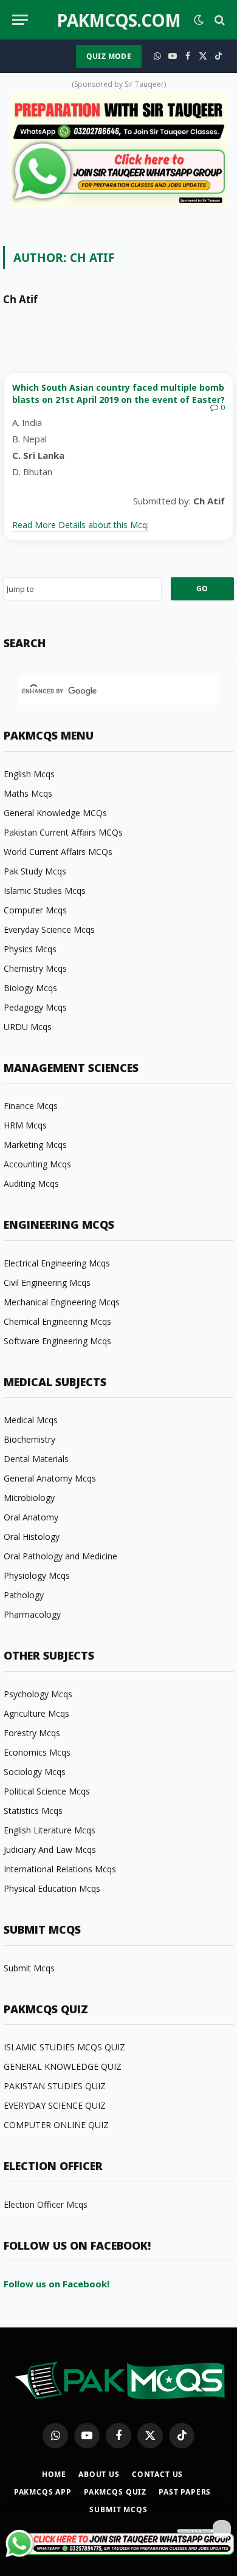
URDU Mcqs (28, 1027)
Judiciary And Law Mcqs (50, 1850)
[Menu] (20, 20)
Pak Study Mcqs (35, 871)
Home (54, 2474)
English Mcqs (29, 774)
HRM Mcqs (25, 1125)
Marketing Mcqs (35, 1145)
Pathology (24, 1595)
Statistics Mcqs (33, 1811)
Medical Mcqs (31, 1420)
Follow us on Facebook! (57, 2284)
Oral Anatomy (31, 1517)
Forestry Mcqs (32, 1733)
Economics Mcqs (37, 1752)
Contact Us (157, 2474)
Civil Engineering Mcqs (47, 1283)
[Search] (218, 20)
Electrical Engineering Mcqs (57, 1263)
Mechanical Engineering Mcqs (62, 1302)
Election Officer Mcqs (46, 2204)
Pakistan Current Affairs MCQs (63, 832)
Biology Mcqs (30, 988)
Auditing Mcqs (31, 1183)
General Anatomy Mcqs (50, 1478)
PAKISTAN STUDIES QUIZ (55, 2086)
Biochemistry (29, 1439)
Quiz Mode (109, 56)
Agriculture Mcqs (36, 1713)
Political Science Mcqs (47, 1791)
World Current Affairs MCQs (58, 852)
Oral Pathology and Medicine (60, 1556)
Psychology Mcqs (38, 1694)
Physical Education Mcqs (52, 1888)
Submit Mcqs (29, 1968)
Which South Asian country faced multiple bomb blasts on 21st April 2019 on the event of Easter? (118, 393)
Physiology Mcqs (37, 1575)
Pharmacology (32, 1614)
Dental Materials (36, 1459)
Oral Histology (32, 1537)
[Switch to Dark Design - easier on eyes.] (199, 20)
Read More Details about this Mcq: (81, 525)
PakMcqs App (43, 2492)
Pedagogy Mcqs (35, 1007)
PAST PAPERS (185, 2492)
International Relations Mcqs (60, 1869)
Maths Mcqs (28, 793)
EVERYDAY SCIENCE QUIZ (55, 2105)
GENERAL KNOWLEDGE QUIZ (63, 2066)
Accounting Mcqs (37, 1164)
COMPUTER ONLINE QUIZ (56, 2125)
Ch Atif (20, 300)
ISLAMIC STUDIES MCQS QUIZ (64, 2047)
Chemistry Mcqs (35, 968)
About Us (99, 2474)
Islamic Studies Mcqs (45, 891)
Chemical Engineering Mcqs (57, 1321)
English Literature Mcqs (50, 1830)
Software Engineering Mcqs (57, 1341)
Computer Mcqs (35, 910)
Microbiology (29, 1498)
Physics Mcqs (30, 949)
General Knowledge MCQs (55, 813)
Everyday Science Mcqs (49, 929)
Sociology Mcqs (35, 1772)
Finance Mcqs (31, 1106)
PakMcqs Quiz (115, 2492)
